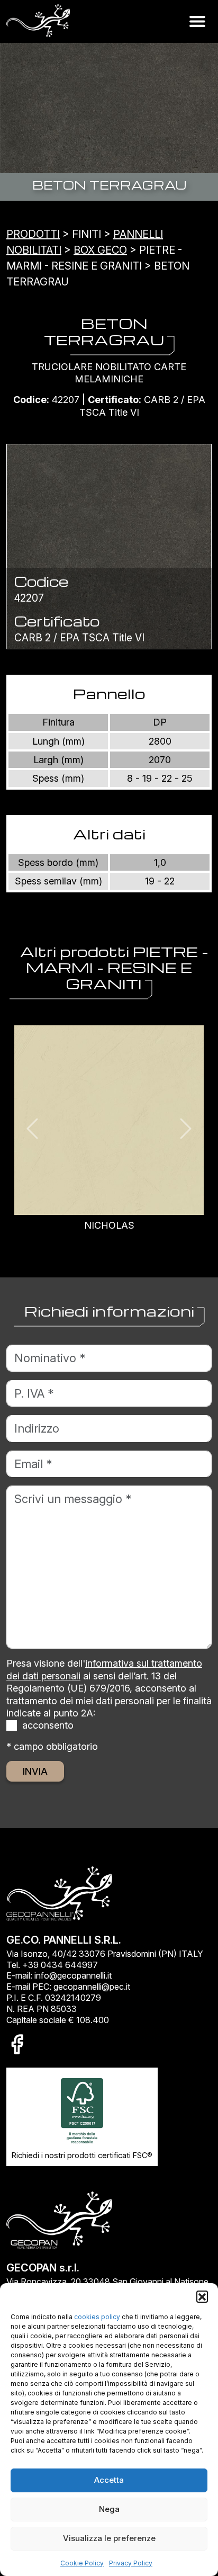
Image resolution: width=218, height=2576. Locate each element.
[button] (202, 2296)
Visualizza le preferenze (109, 2538)
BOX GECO (100, 250)
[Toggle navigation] (197, 21)
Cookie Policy (82, 2563)
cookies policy (97, 2317)
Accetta (109, 2480)
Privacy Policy (131, 2563)
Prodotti (33, 234)
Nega (109, 2509)
